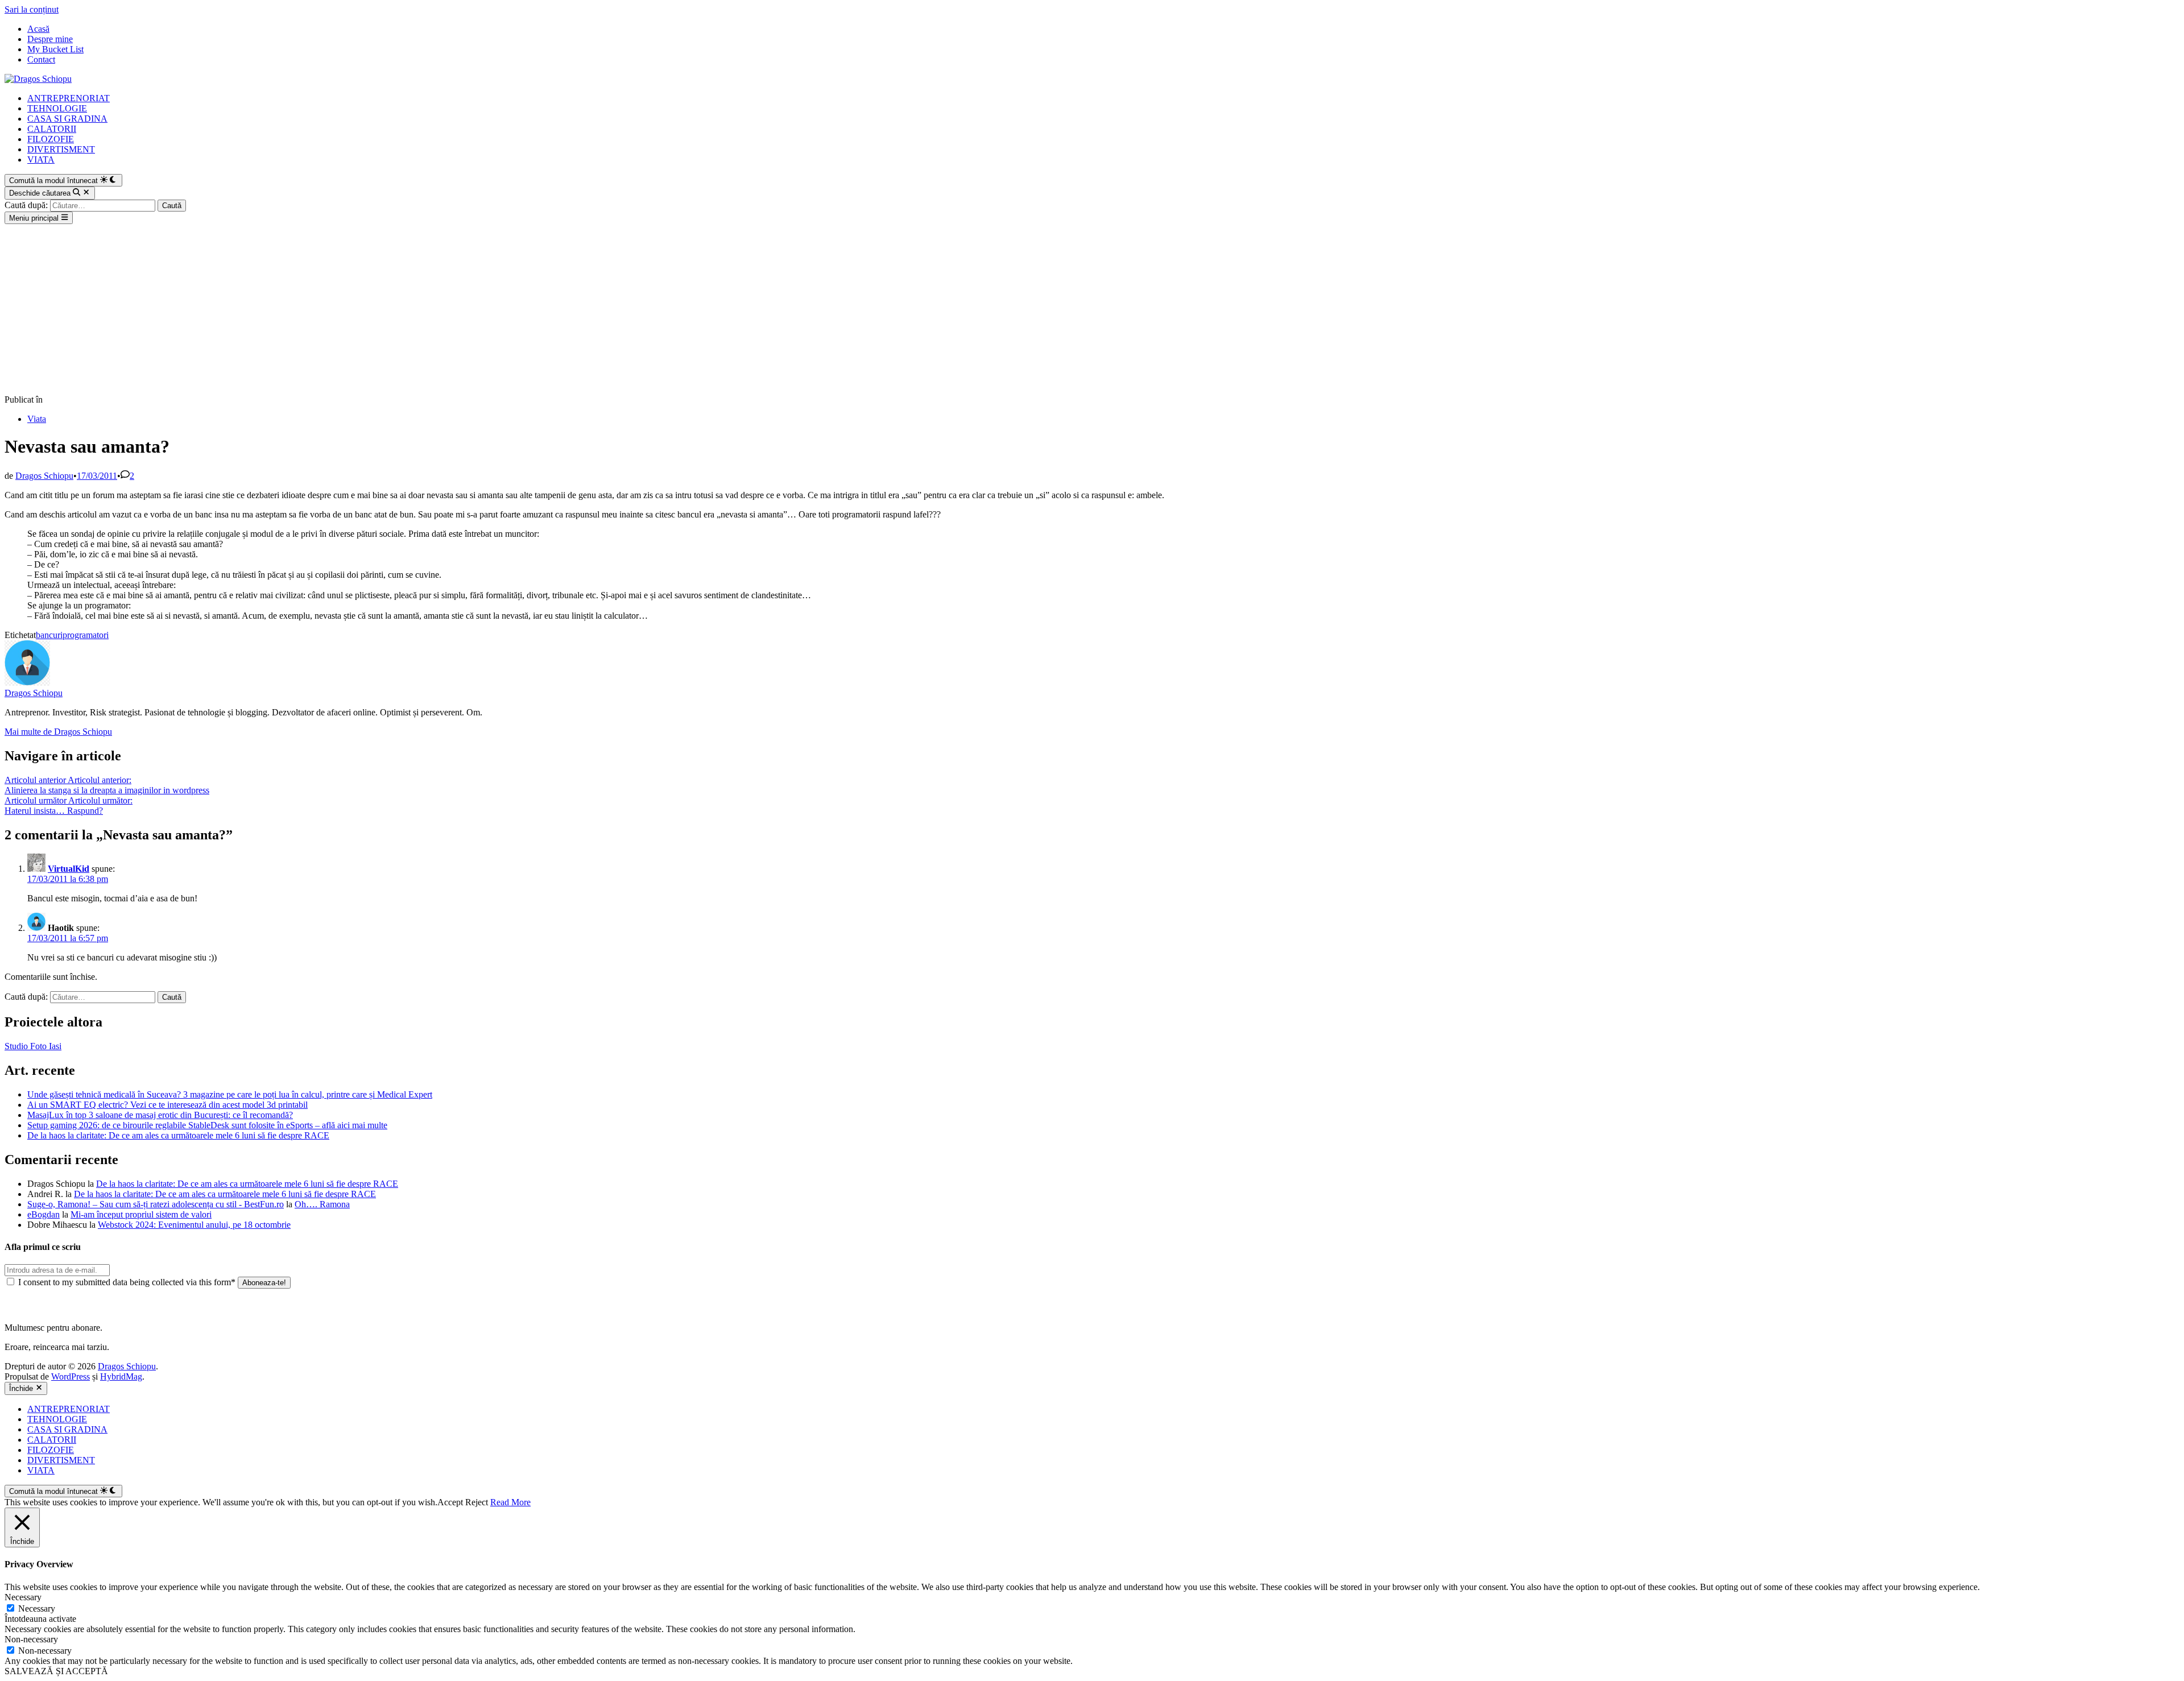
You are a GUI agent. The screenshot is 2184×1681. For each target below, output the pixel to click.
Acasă (38, 29)
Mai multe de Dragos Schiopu (58, 732)
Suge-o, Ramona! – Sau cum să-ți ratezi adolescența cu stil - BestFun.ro (156, 1204)
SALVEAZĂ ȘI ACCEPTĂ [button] (56, 1671)
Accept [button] (450, 1502)
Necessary (37, 1608)
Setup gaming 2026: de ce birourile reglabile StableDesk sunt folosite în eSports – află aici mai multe (207, 1125)
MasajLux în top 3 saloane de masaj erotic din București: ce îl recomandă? (160, 1115)
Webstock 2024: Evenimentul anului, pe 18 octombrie (194, 1225)
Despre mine (50, 39)
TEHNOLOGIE (57, 108)
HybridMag (121, 1376)
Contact (41, 59)
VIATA (41, 160)
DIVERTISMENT (61, 149)
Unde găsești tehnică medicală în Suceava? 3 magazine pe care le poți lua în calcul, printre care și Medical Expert (230, 1094)
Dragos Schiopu (44, 476)
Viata (37, 419)
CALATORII (52, 129)
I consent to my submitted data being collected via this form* (127, 1282)
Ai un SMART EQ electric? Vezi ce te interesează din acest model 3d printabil (167, 1105)
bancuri (49, 635)
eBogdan (44, 1214)
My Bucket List (55, 49)
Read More (510, 1502)
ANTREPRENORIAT (69, 98)
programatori (86, 635)
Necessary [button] (23, 1597)
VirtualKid (69, 869)
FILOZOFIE (51, 139)
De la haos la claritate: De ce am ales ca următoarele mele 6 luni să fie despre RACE (178, 1135)
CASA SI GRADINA (67, 119)
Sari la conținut (32, 9)
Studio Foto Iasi (33, 1046)
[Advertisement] (1092, 309)
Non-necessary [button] (31, 1639)
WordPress (71, 1376)
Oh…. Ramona (322, 1204)
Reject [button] (477, 1502)
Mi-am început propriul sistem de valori (141, 1214)
